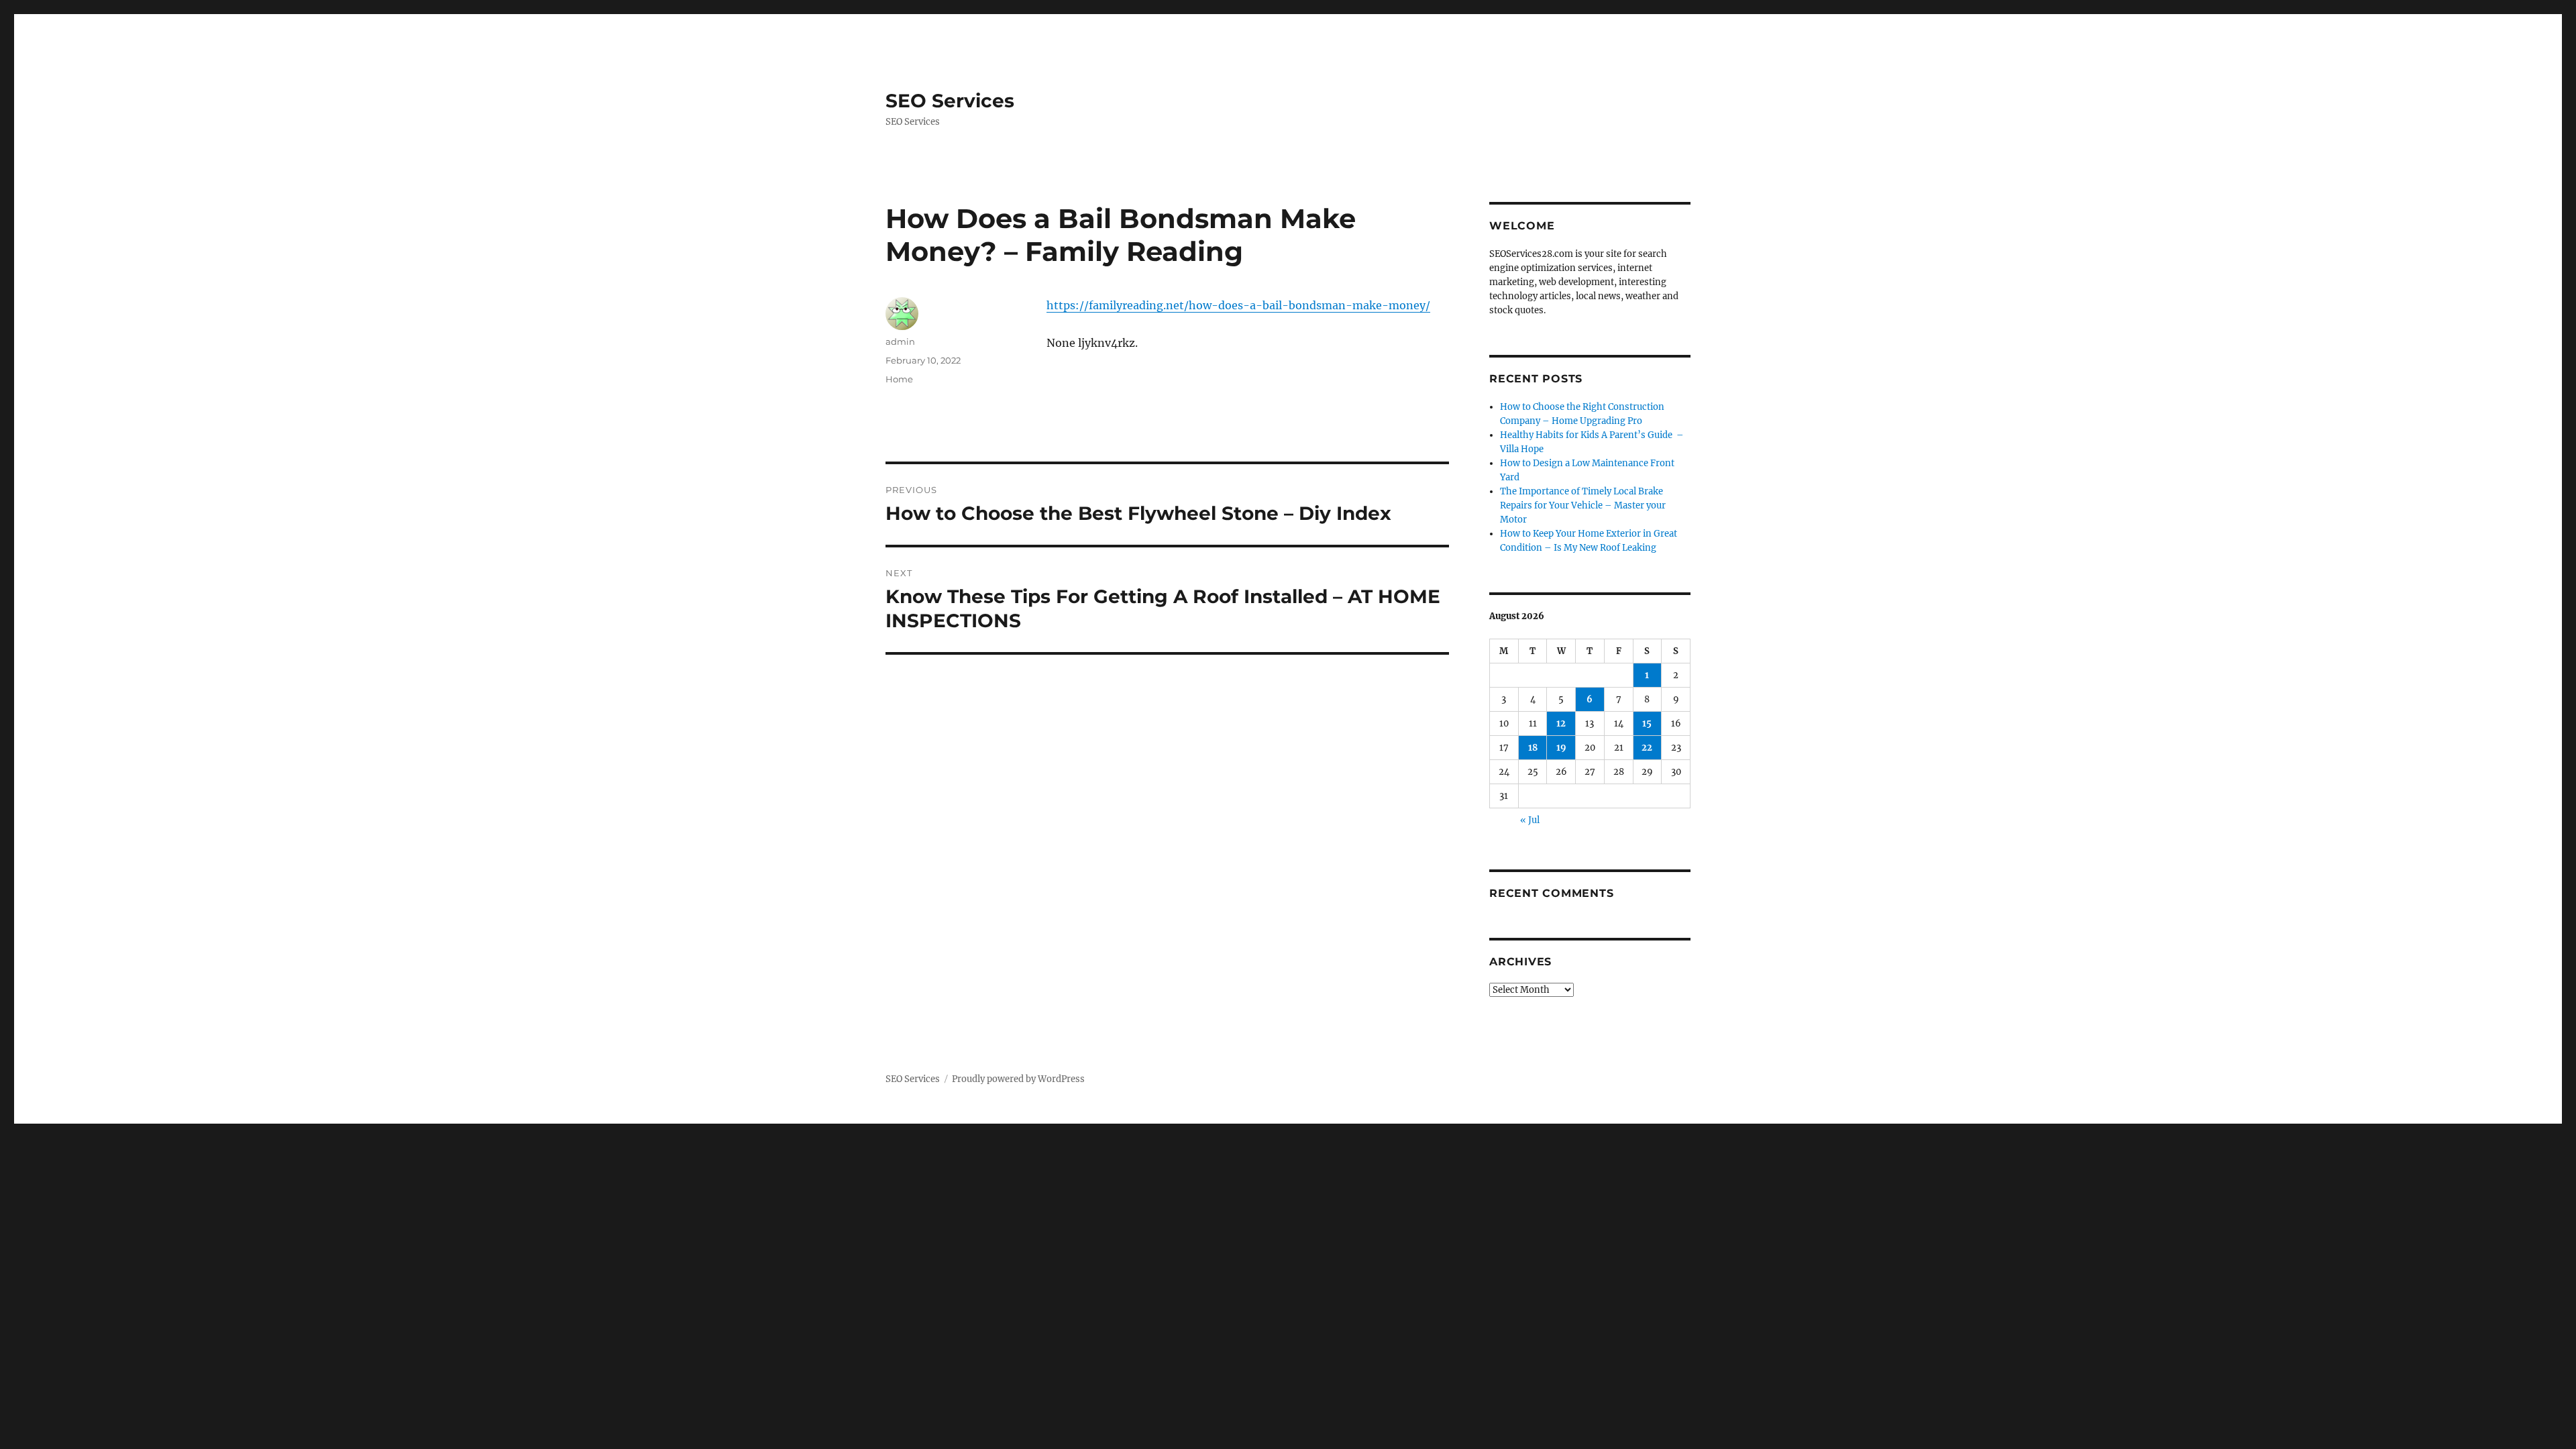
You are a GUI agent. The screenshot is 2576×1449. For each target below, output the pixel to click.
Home (899, 379)
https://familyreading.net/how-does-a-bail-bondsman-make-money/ (1238, 305)
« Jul (1530, 820)
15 (1647, 723)
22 (1647, 748)
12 (1561, 723)
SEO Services (950, 101)
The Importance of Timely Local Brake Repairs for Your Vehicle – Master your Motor (1583, 505)
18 (1533, 748)
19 (1561, 748)
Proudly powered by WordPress (1018, 1079)
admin (900, 341)
